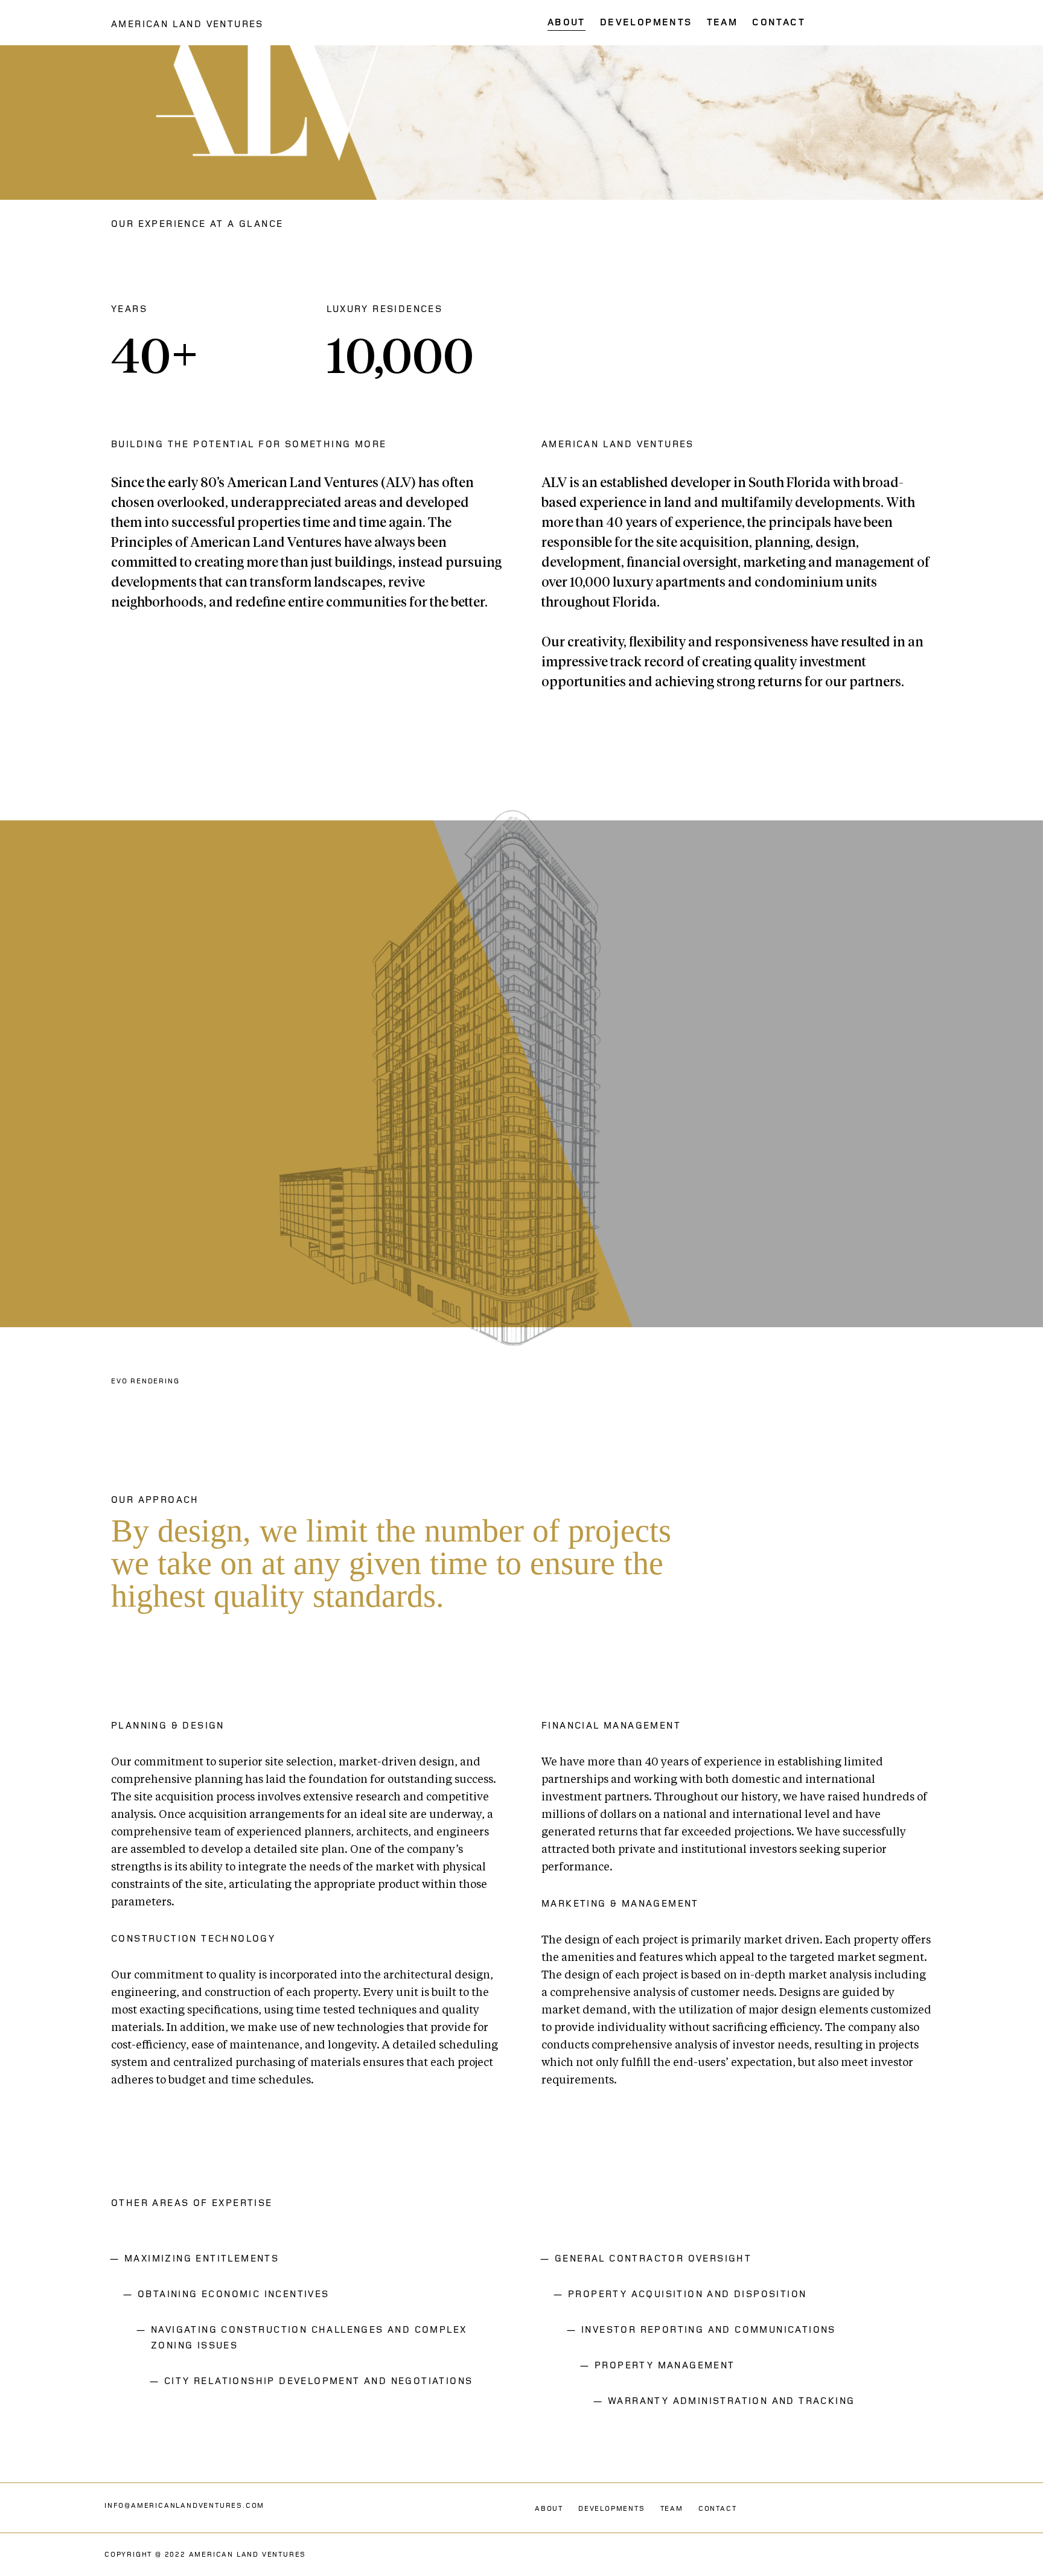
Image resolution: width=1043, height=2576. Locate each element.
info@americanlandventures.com (184, 2506)
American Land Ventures (187, 24)
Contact (718, 2509)
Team (672, 2509)
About (549, 2509)
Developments (612, 2509)
